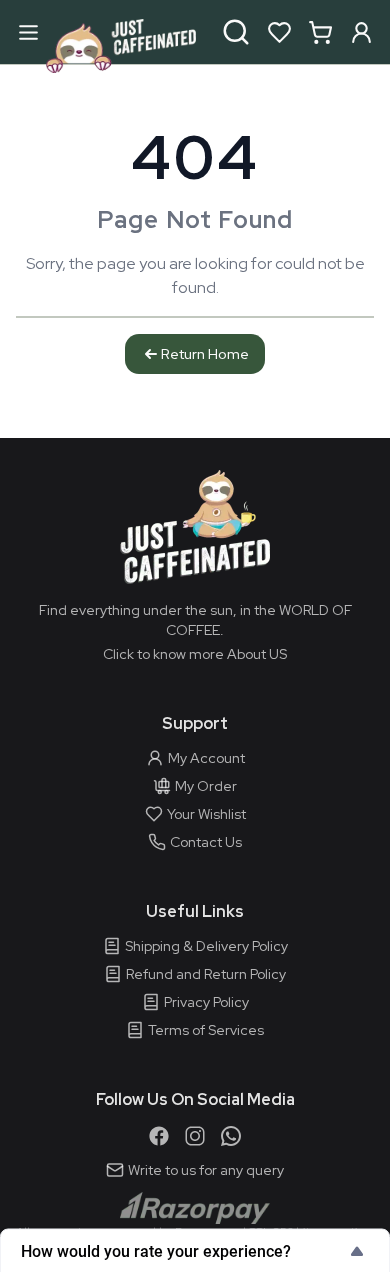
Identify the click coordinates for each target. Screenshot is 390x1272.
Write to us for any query (206, 1170)
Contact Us (206, 842)
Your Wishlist (206, 814)
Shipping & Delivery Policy (206, 946)
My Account (206, 758)
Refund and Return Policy (206, 974)
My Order (206, 786)
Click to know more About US (195, 654)
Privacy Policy (206, 1002)
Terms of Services (206, 1030)
